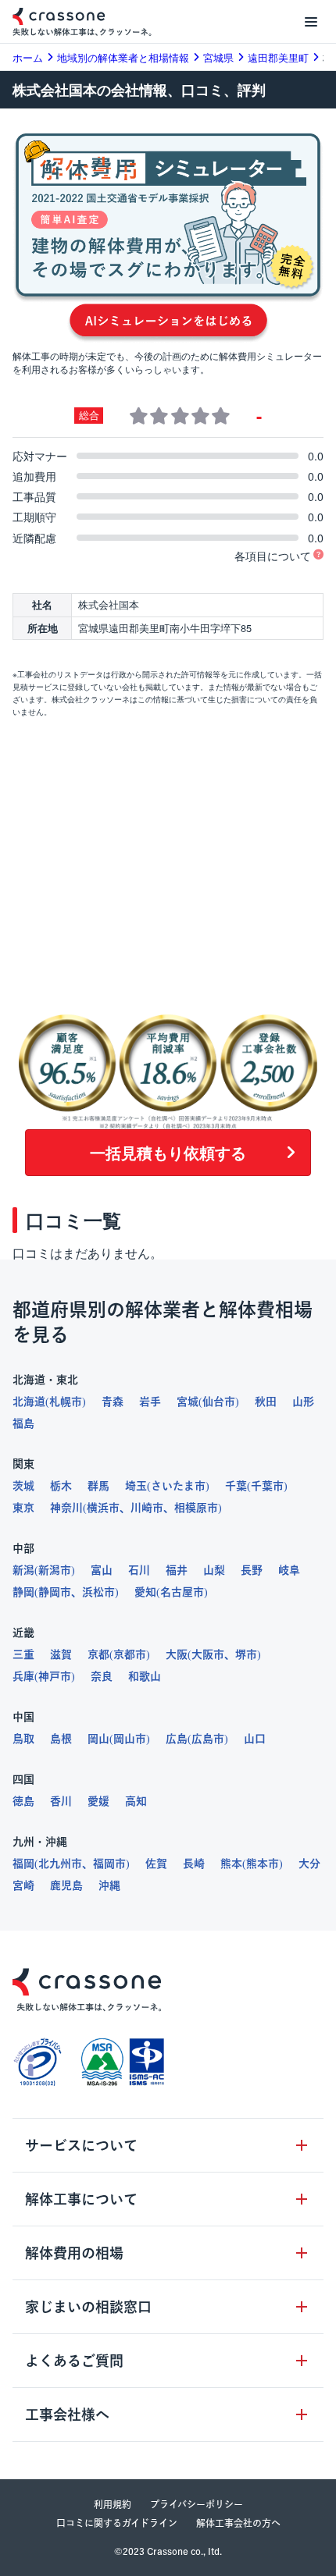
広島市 (208, 1739)
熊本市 (263, 1864)
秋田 (266, 1402)
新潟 (23, 1570)
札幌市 (66, 1402)
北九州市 (60, 1864)
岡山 (98, 1739)
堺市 (246, 1654)
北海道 (29, 1402)
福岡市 (109, 1864)
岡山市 (130, 1739)
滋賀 (61, 1654)
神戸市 (55, 1676)
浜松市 (98, 1592)
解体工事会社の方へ (238, 2523)
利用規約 (113, 2504)
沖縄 (109, 1885)
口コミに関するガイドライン (117, 2523)
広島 (177, 1739)
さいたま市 (178, 1486)
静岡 (23, 1592)
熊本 (231, 1864)
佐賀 (156, 1864)
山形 (303, 1402)
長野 (252, 1570)
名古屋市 (182, 1592)
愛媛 (98, 1801)
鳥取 (23, 1739)
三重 (23, 1654)
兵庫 (23, 1676)
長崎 (194, 1864)
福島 (23, 1423)
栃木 (61, 1486)
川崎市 (147, 1508)
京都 (98, 1654)
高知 (136, 1801)
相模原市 (196, 1508)
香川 (61, 1801)
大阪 (177, 1654)
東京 (23, 1508)
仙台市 (219, 1402)
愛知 (145, 1592)
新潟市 (55, 1570)
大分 (309, 1864)
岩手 (150, 1402)
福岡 (23, 1864)
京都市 (130, 1654)
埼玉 (136, 1486)
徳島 (23, 1801)
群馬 (98, 1486)
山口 (255, 1739)
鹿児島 (66, 1885)
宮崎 (23, 1885)
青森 (113, 1402)
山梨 (214, 1570)
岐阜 (289, 1570)
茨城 (23, 1486)
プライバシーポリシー (197, 2504)
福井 (177, 1570)
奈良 (102, 1676)
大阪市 (208, 1654)
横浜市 (103, 1508)
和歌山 (145, 1676)
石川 (139, 1570)
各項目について (273, 556)
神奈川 (66, 1508)
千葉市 (267, 1486)
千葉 (236, 1486)
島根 (61, 1739)
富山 (102, 1570)
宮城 (188, 1402)
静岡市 (55, 1592)
